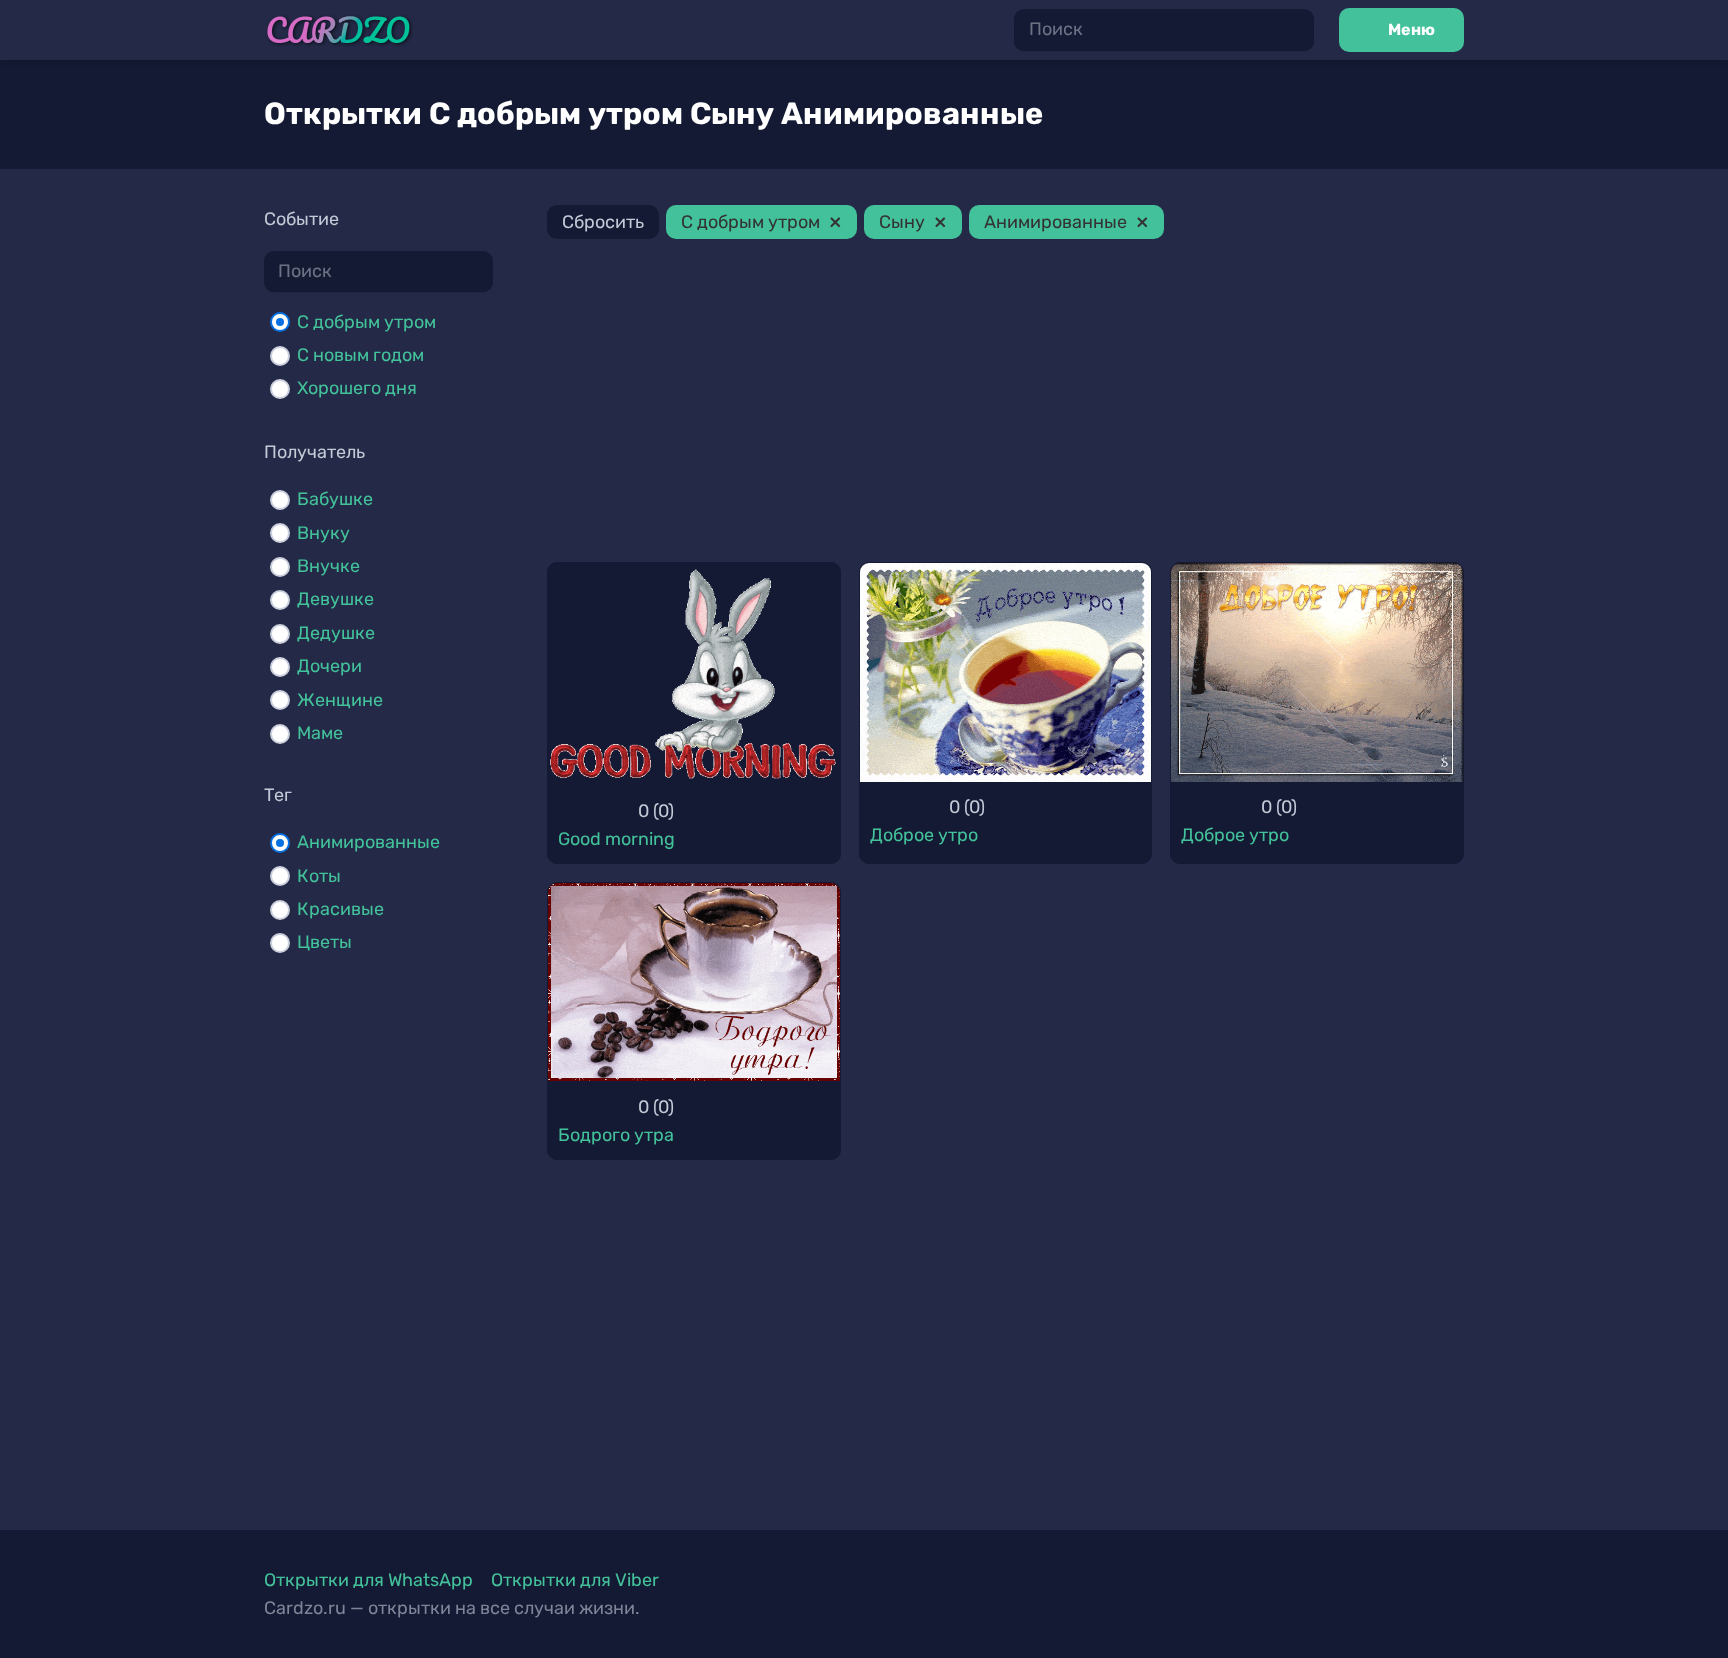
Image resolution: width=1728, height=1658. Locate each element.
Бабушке (335, 499)
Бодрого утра (616, 1135)
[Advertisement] (1005, 404)
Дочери (329, 666)
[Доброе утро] (1006, 672)
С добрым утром (366, 322)
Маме (320, 733)
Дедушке (336, 633)
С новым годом (360, 355)
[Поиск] (1293, 30)
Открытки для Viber (575, 1580)
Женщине (340, 700)
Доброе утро (924, 835)
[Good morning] (694, 674)
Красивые (340, 909)
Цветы (324, 942)
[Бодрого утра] (694, 982)
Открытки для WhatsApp (368, 1580)
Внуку (323, 533)
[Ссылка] (338, 30)
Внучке (328, 566)
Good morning (616, 839)
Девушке (335, 599)
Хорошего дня (357, 388)
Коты (319, 876)
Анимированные (368, 842)
